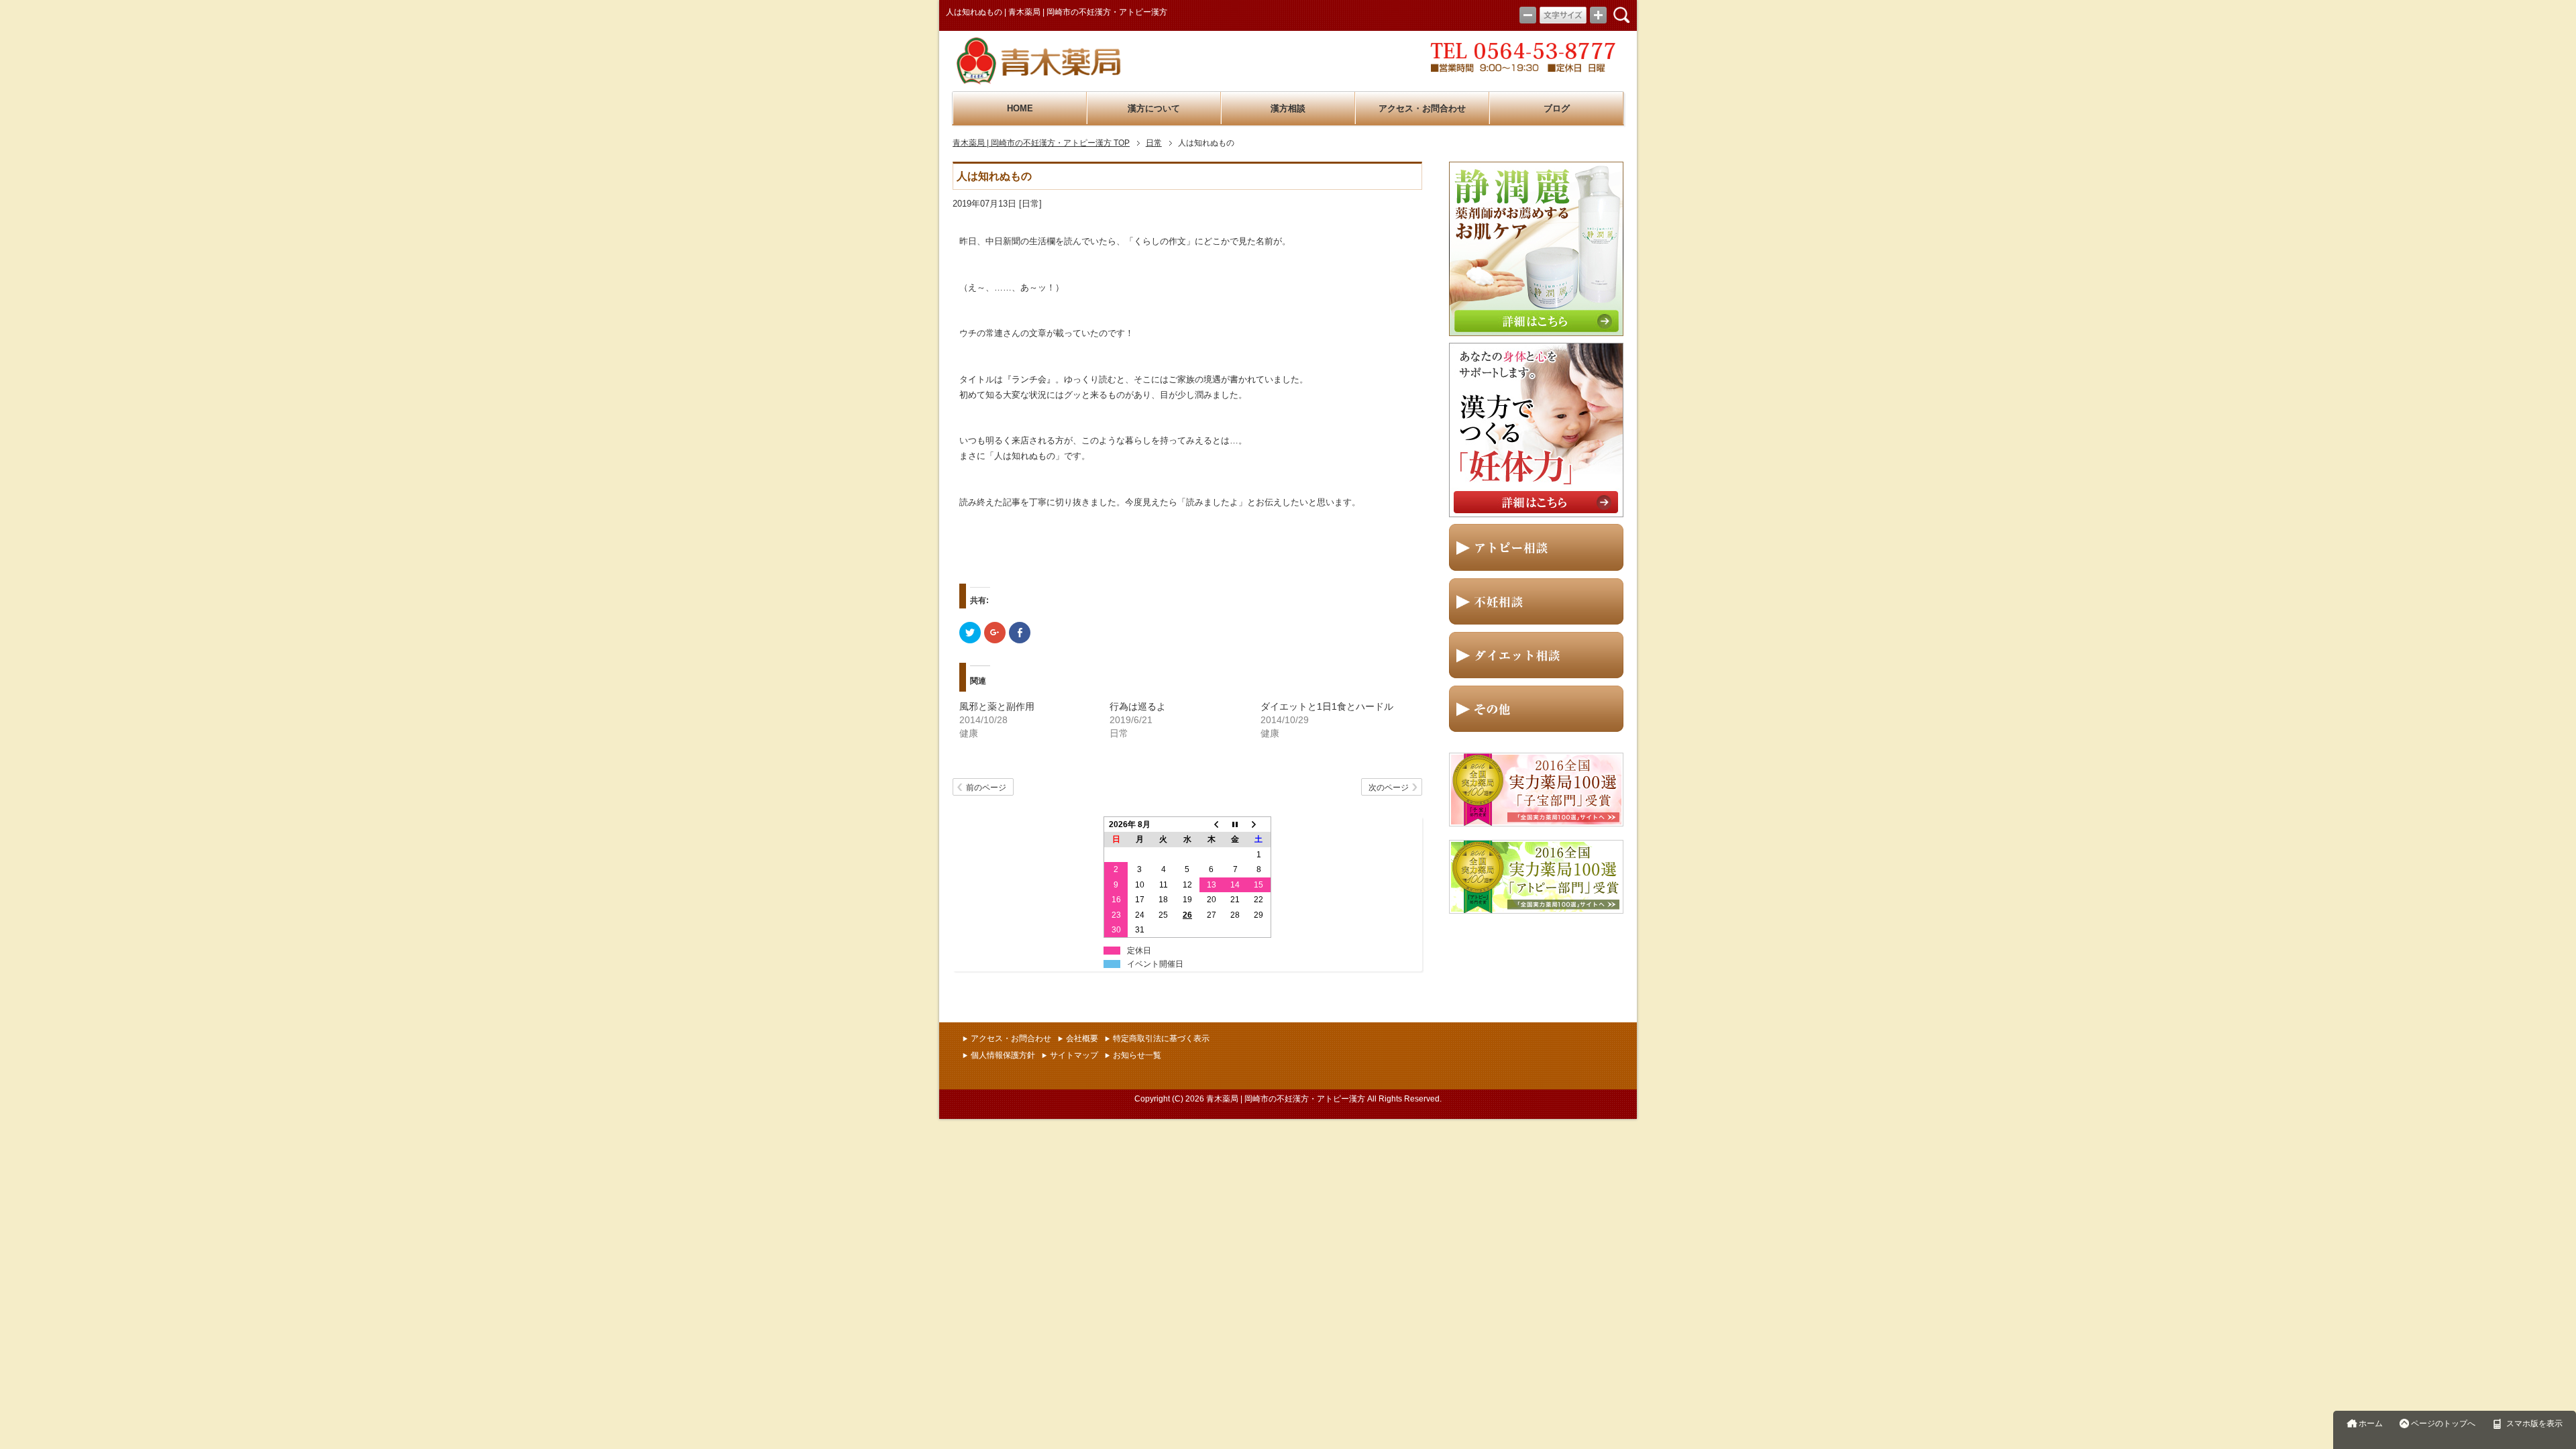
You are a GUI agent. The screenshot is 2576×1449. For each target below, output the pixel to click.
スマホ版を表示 (2534, 1424)
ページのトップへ (2443, 1424)
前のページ (986, 788)
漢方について (1154, 109)
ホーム (2371, 1424)
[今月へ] (1235, 825)
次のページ (1389, 788)
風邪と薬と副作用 (997, 706)
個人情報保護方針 (1003, 1055)
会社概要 (1082, 1038)
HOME (1020, 109)
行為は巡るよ (1138, 706)
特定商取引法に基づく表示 (1161, 1038)
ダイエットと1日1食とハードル (1327, 706)
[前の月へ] (1212, 825)
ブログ (1557, 109)
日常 (1030, 204)
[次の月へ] (1259, 825)
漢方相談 (1288, 109)
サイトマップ (1074, 1055)
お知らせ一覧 (1137, 1055)
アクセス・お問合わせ (1422, 109)
